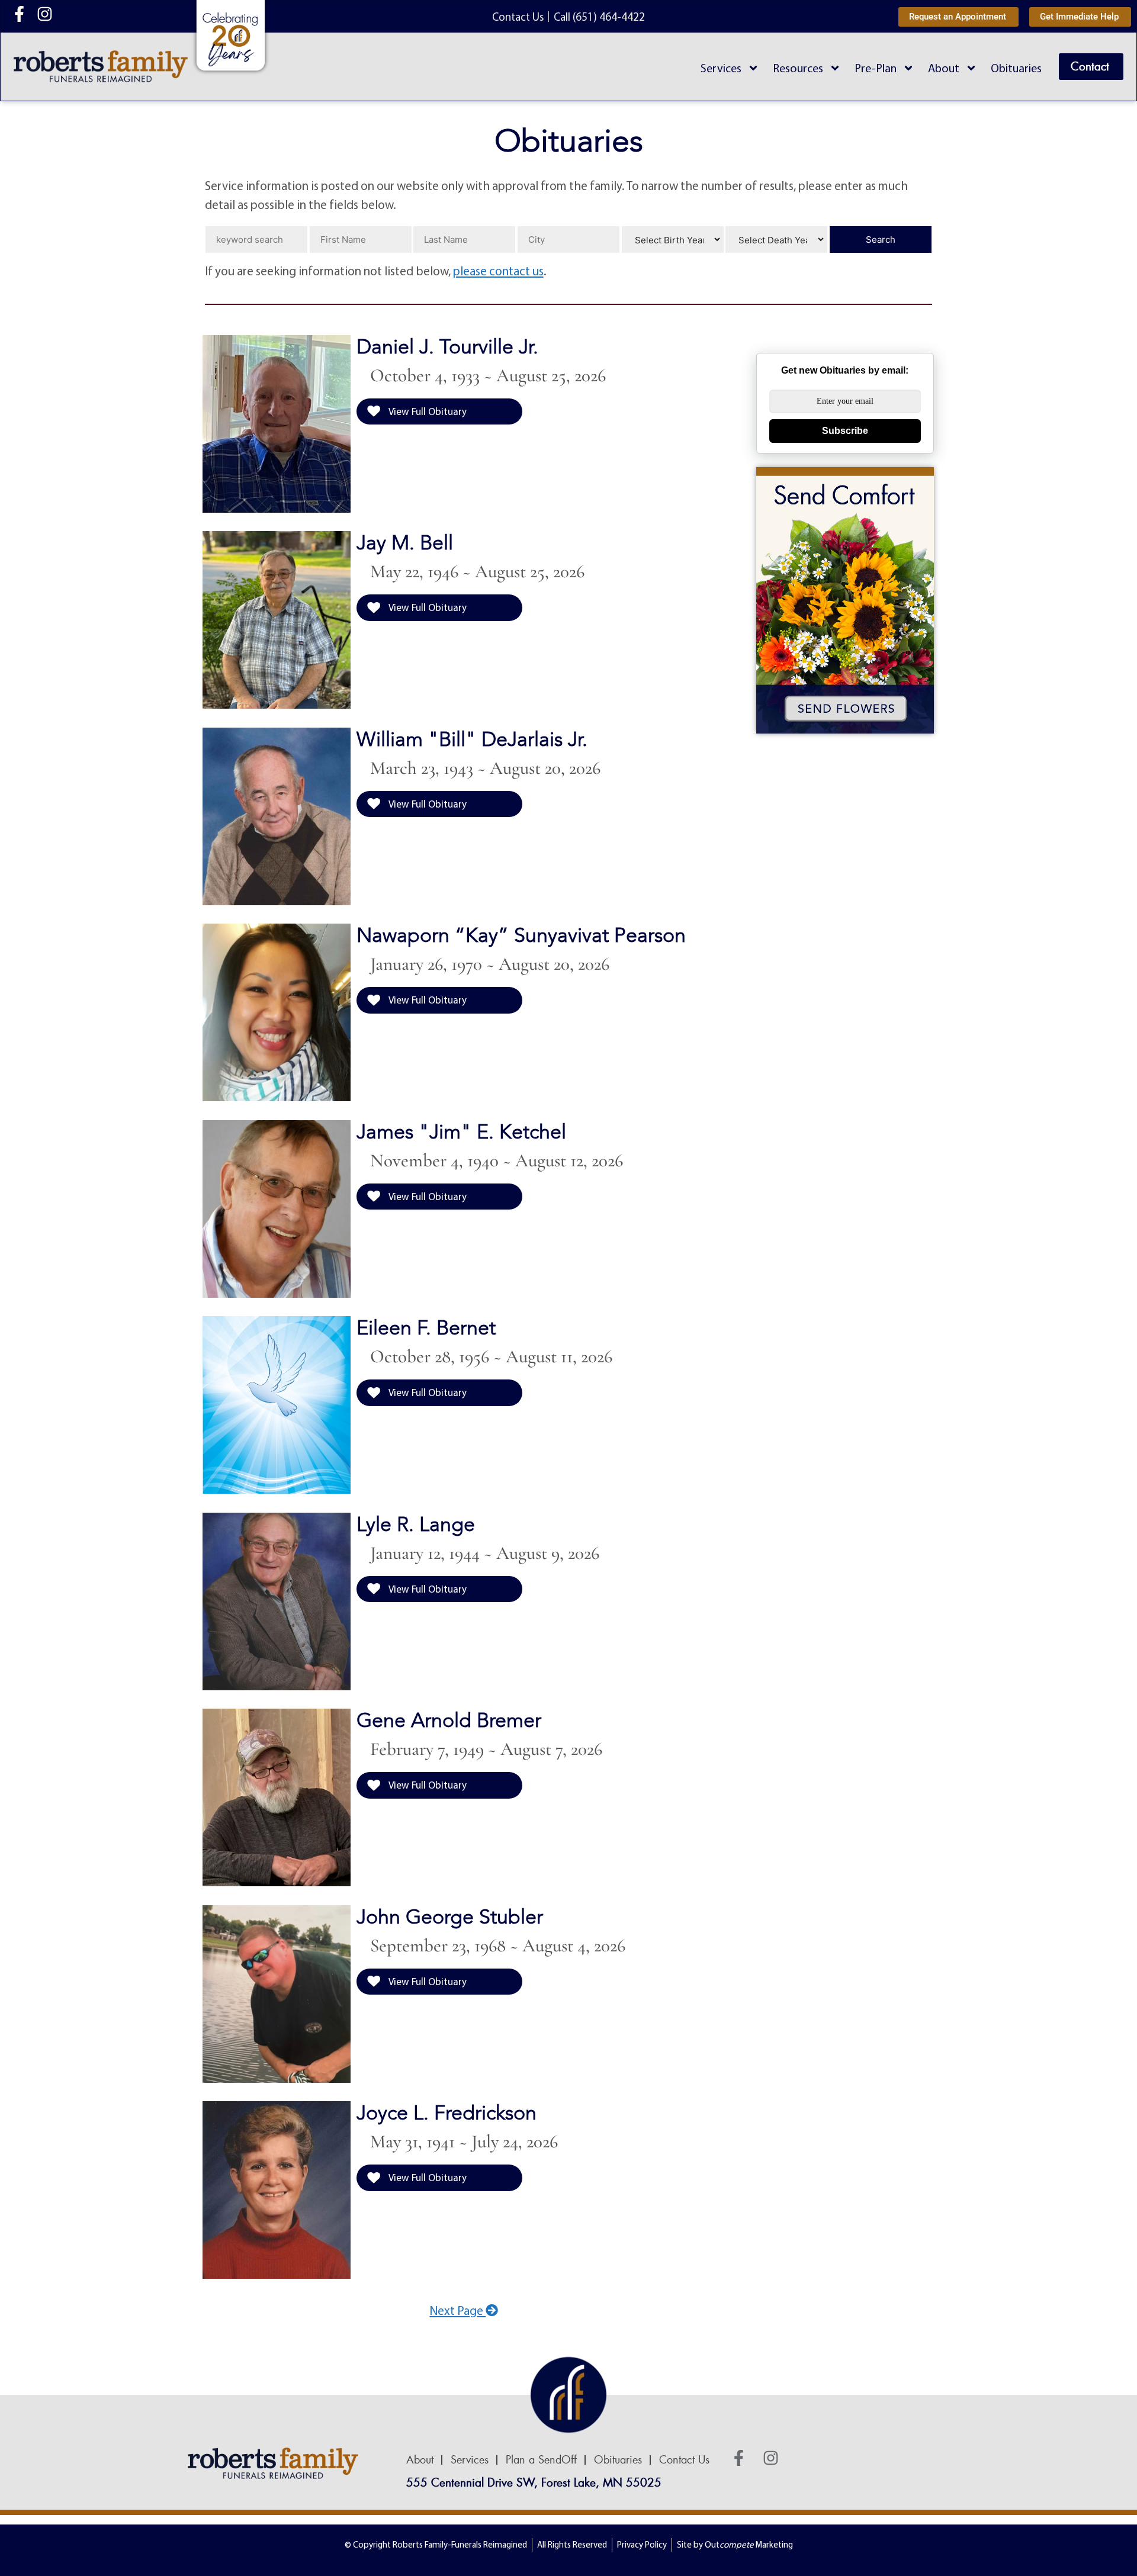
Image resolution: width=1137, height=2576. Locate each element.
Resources (798, 68)
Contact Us (684, 2460)
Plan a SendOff (541, 2460)
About (944, 68)
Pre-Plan (876, 68)
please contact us (498, 271)
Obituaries (1016, 68)
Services (721, 68)
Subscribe (845, 431)
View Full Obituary (427, 411)
